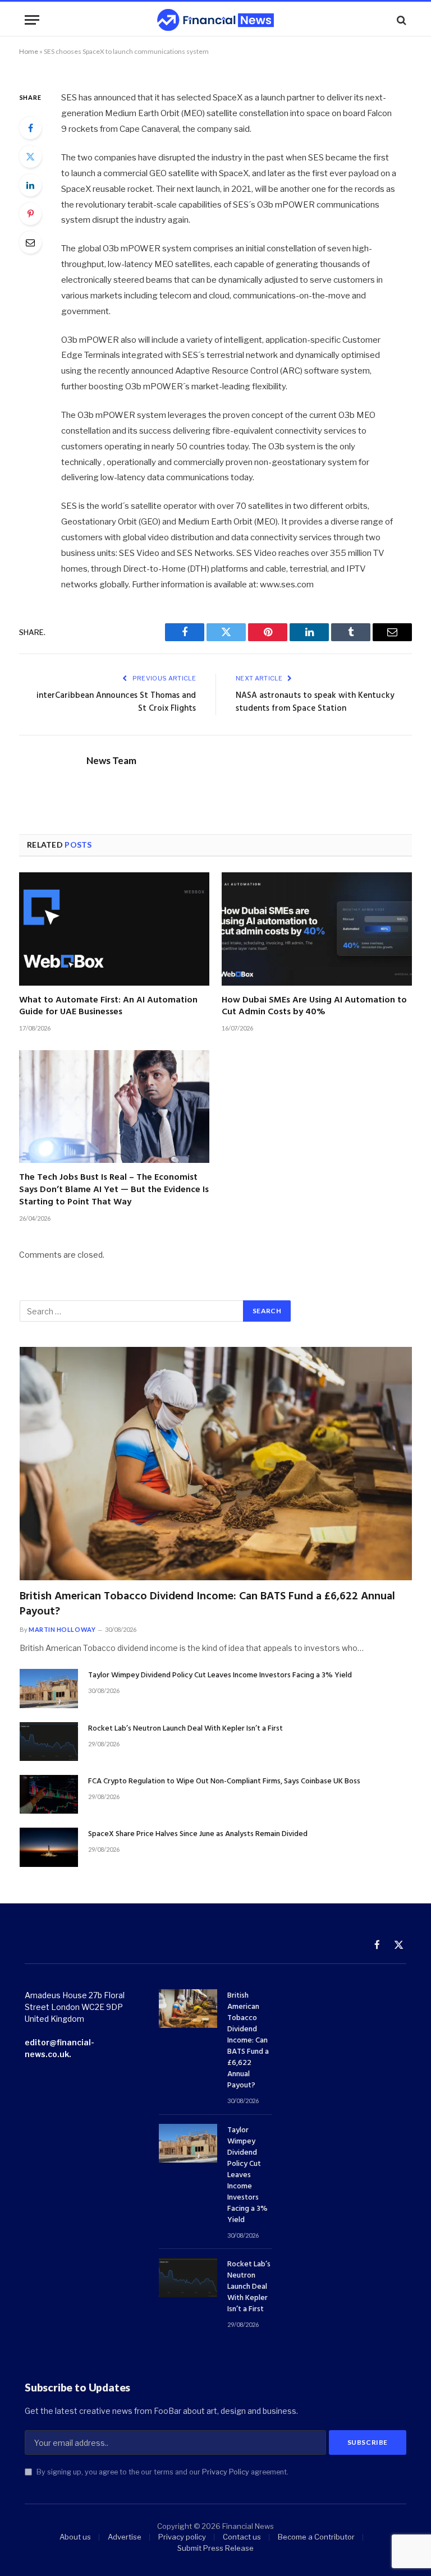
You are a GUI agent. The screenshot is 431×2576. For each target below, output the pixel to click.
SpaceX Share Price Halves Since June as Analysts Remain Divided (198, 1834)
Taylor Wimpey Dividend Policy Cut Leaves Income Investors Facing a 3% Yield (220, 1676)
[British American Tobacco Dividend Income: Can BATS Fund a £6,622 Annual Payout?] (216, 1464)
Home (29, 51)
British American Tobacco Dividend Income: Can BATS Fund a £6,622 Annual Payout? (207, 1604)
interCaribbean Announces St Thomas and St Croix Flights (116, 702)
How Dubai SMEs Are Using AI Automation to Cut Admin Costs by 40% (314, 1007)
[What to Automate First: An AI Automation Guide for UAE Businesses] (114, 929)
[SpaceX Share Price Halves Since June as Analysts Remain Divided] (49, 1847)
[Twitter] (30, 157)
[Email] (30, 242)
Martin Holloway (62, 1629)
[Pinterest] (30, 214)
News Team (111, 761)
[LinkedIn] (30, 185)
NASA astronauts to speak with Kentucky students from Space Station (315, 702)
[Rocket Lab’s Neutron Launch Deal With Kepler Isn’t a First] (49, 1742)
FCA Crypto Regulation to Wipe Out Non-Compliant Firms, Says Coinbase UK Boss (224, 1782)
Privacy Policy (226, 2472)
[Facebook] (30, 128)
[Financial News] (215, 20)
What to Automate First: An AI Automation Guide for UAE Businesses (108, 1007)
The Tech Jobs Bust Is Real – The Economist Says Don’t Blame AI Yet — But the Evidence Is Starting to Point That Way (114, 1190)
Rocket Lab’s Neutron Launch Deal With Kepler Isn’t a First (185, 1729)
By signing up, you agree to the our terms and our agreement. (162, 2472)
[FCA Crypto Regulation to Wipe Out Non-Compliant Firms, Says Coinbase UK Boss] (49, 1794)
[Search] (400, 20)
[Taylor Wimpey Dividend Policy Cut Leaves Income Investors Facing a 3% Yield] (49, 1688)
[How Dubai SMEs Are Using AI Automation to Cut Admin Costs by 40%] (317, 929)
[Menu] (32, 20)
